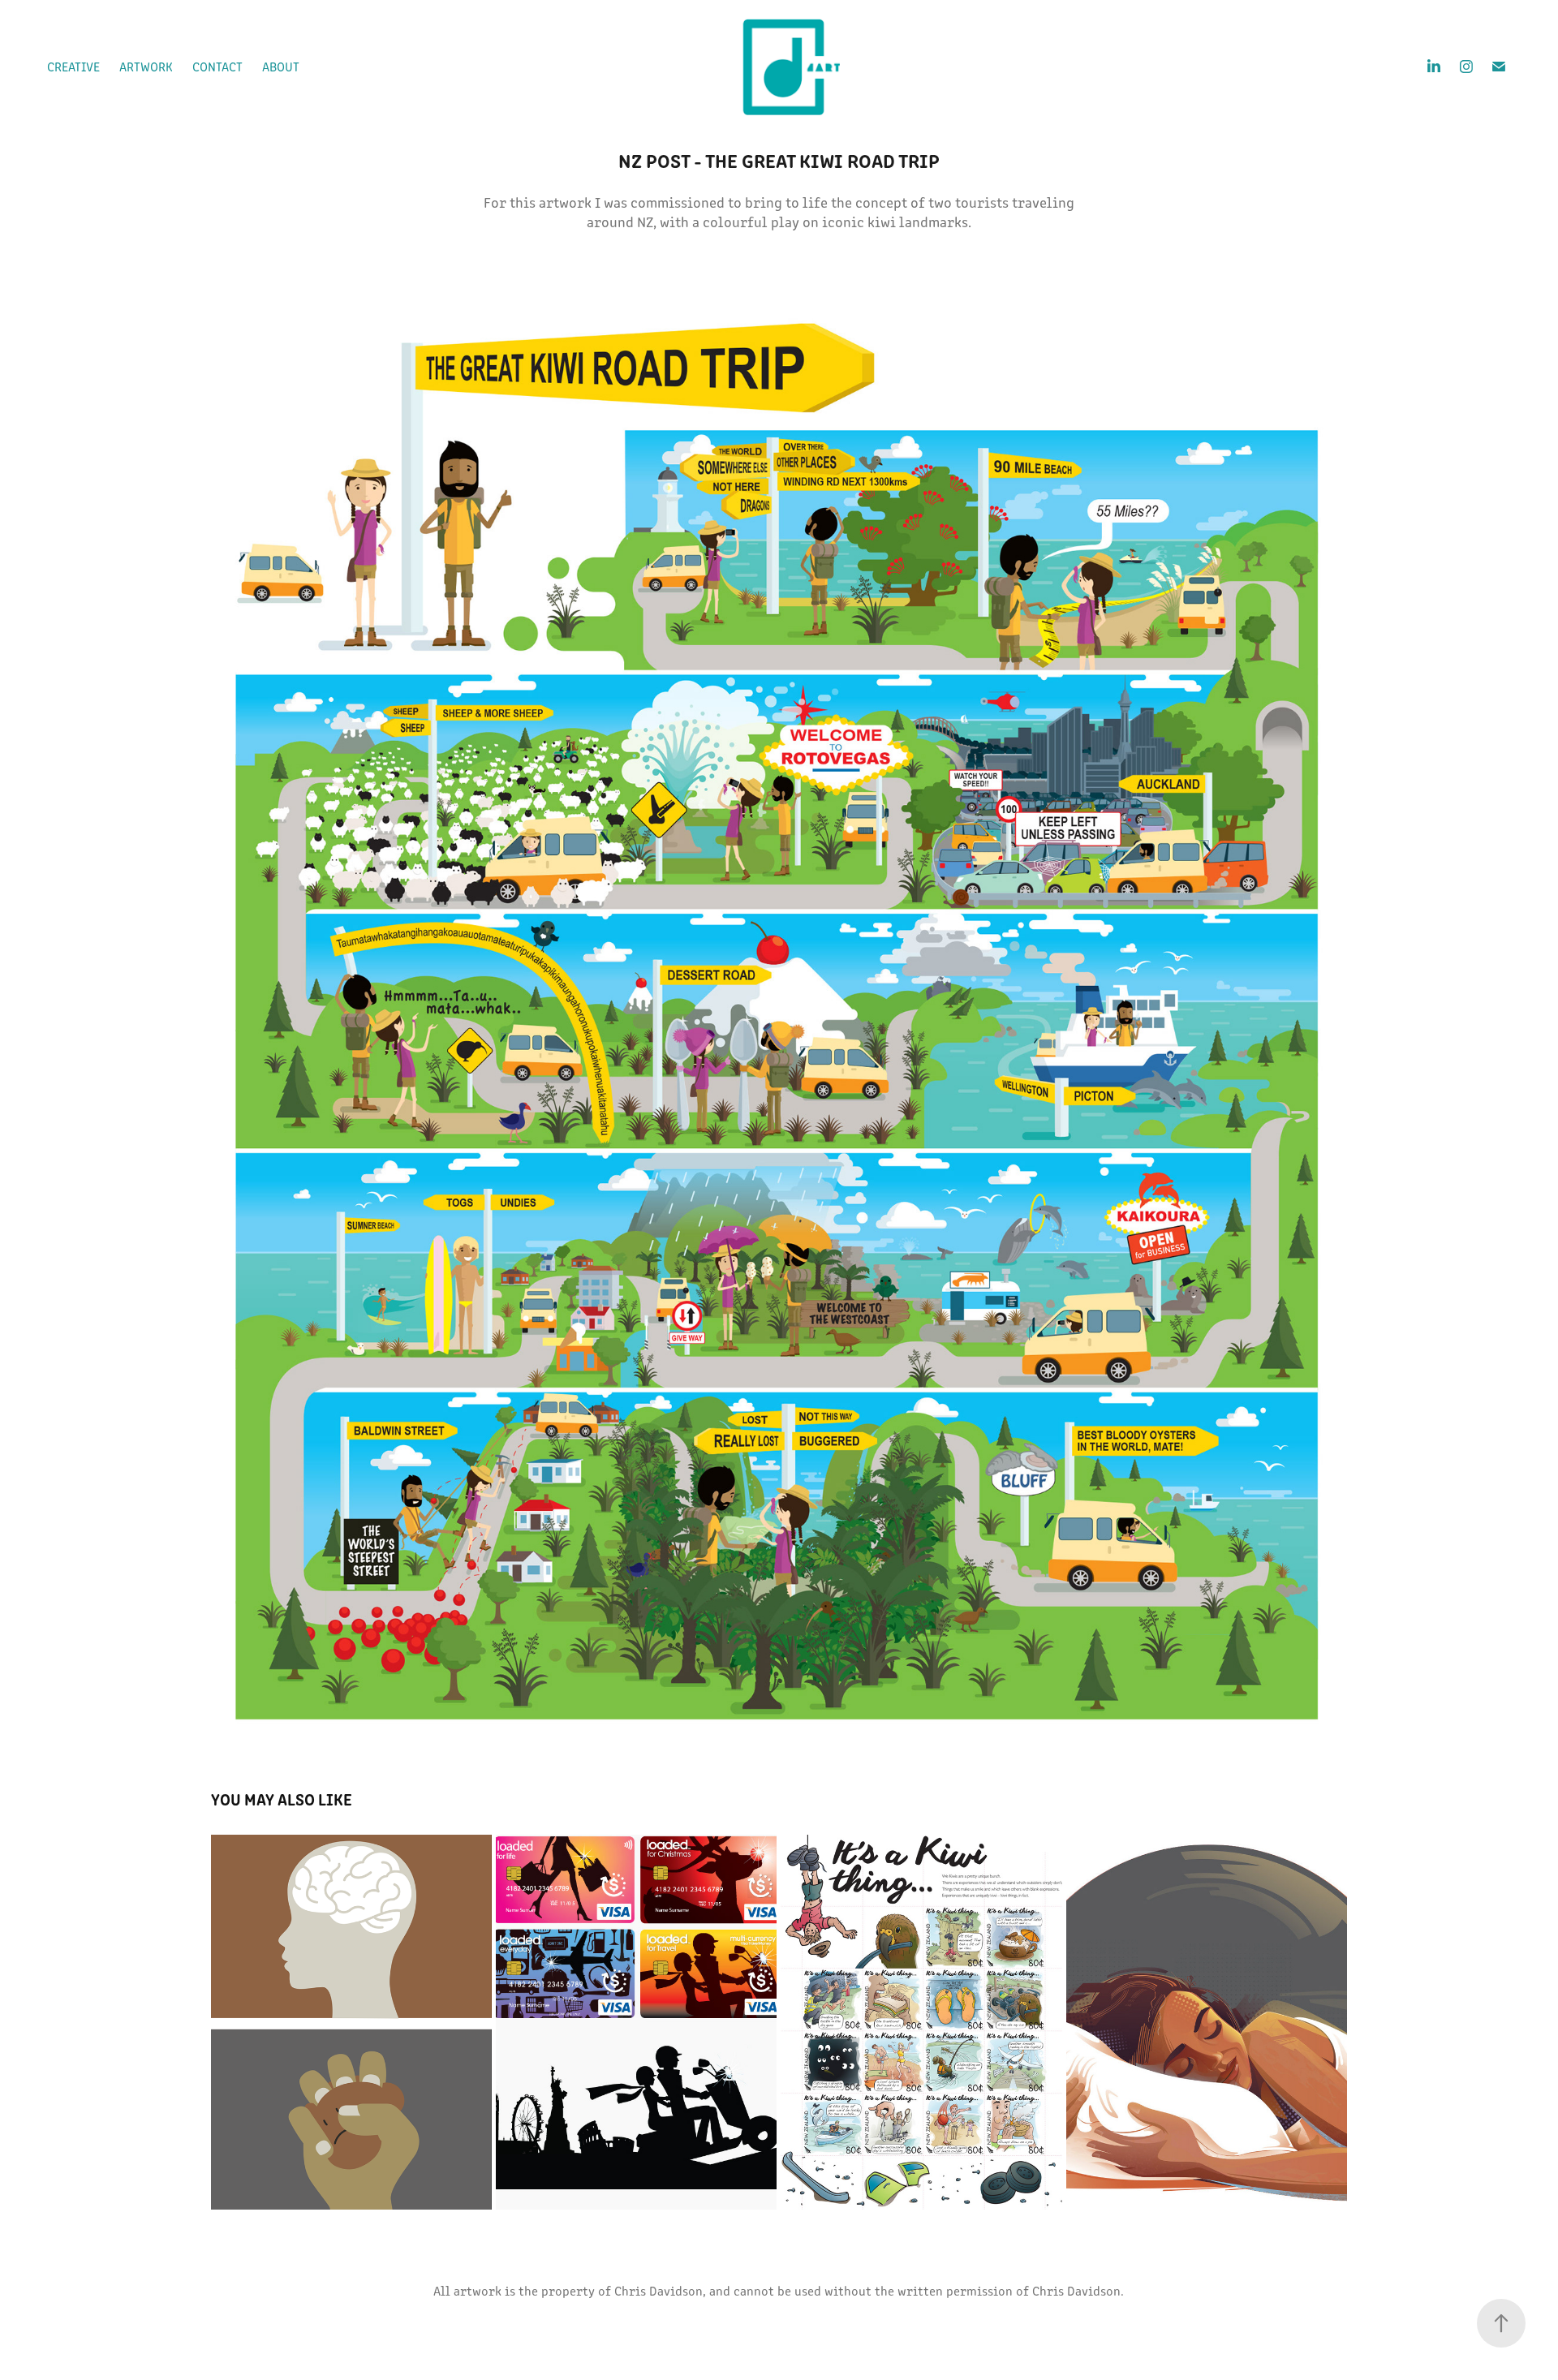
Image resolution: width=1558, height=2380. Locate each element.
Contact (217, 66)
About (281, 66)
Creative (73, 66)
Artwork (146, 66)
